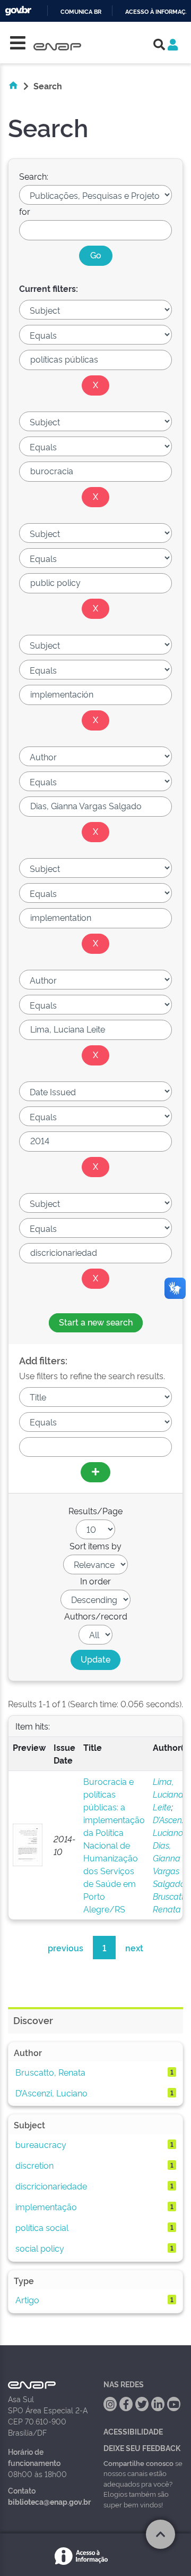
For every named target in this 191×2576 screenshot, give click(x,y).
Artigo (27, 2300)
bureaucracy (41, 2144)
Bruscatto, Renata (50, 2072)
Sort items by (95, 1546)
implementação (46, 2206)
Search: (34, 176)
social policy (40, 2248)
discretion (34, 2165)
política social (42, 2227)
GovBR (18, 11)
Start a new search (96, 1322)
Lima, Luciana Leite (168, 1794)
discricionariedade (51, 2186)
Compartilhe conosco (138, 2463)
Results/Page (95, 1511)
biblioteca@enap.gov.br (49, 2501)
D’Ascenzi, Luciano (51, 2093)
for (25, 211)
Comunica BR (81, 12)
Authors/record (96, 1616)
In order (95, 1581)
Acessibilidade (133, 2431)
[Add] (95, 1472)
